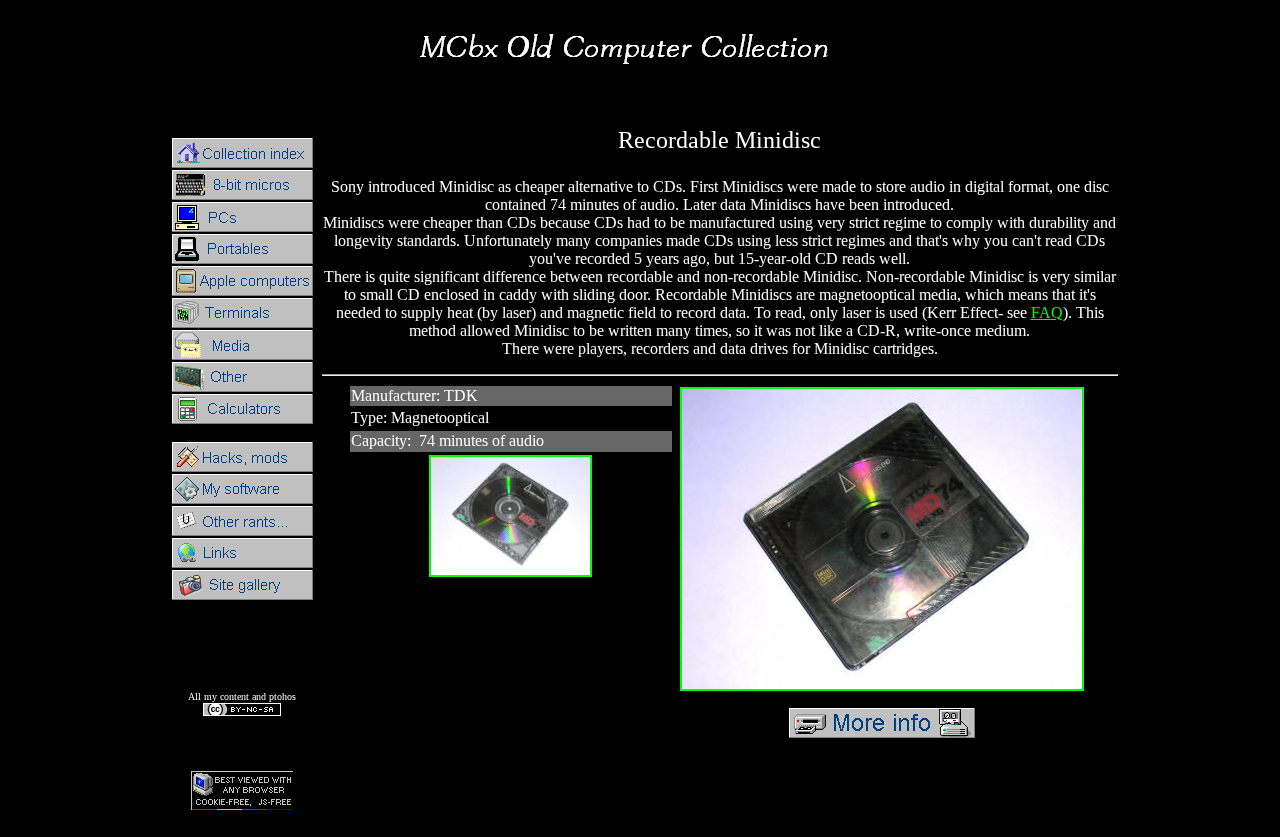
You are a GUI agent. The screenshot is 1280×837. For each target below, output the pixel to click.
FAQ (1047, 312)
